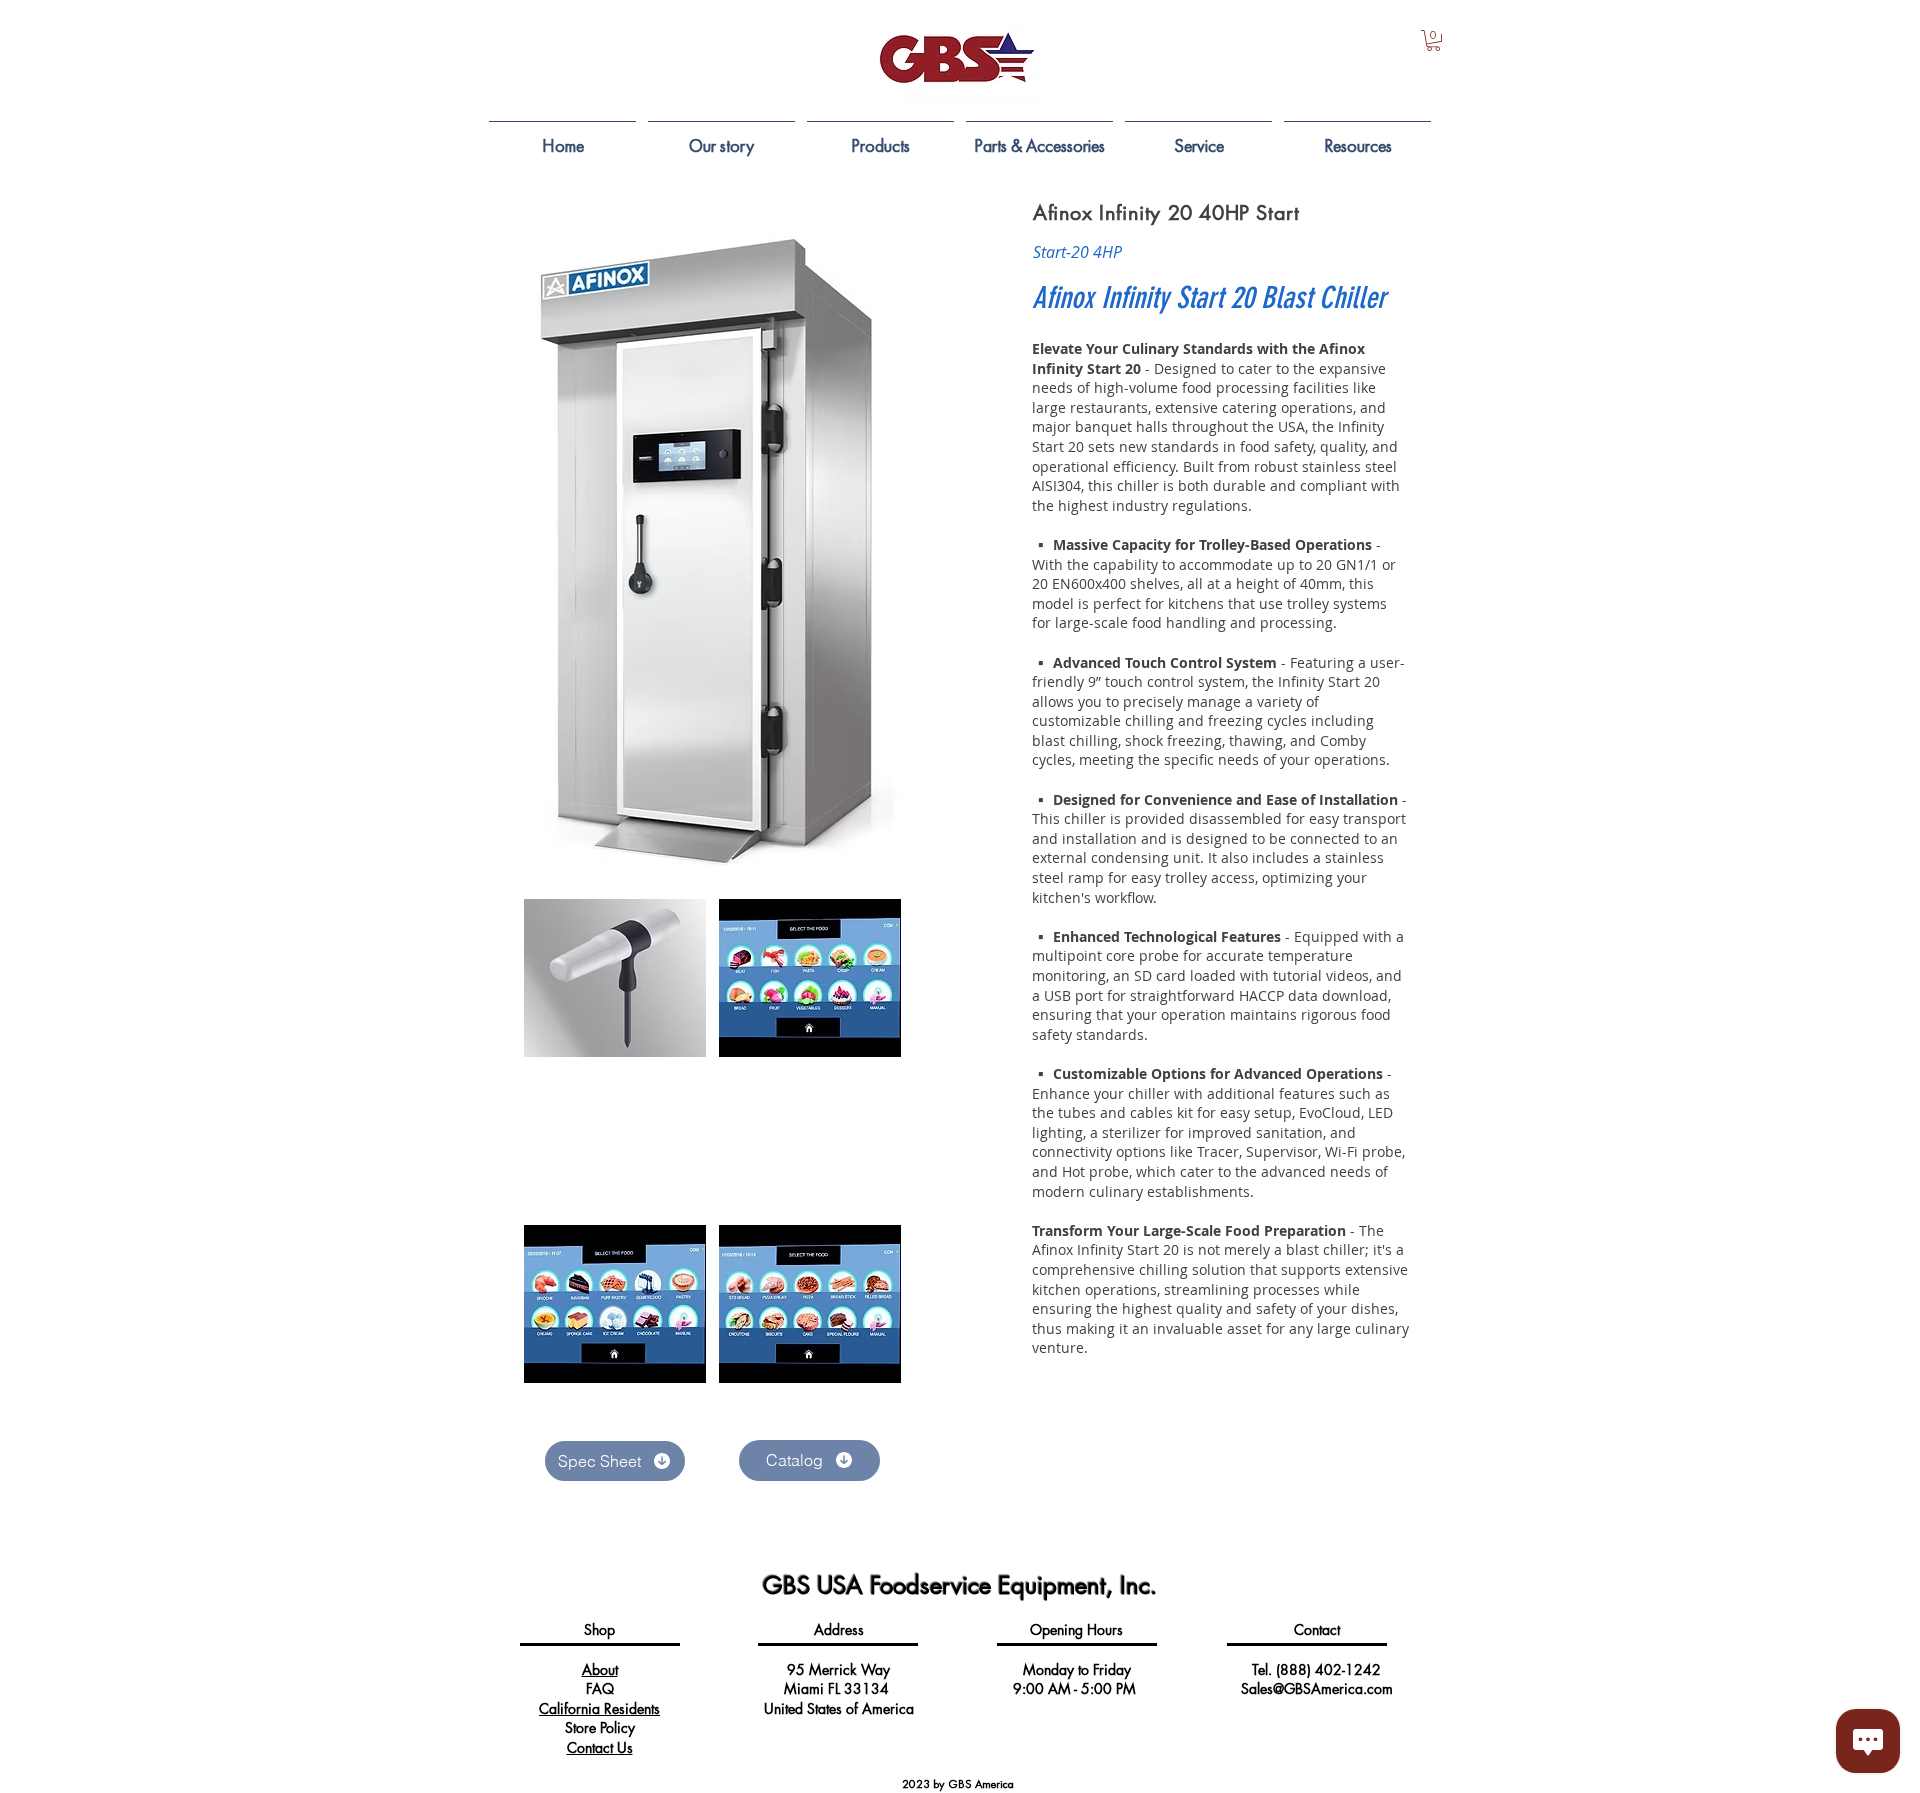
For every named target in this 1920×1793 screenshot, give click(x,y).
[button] (1433, 40)
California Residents (599, 1708)
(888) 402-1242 (1328, 1669)
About (600, 1669)
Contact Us (600, 1747)
